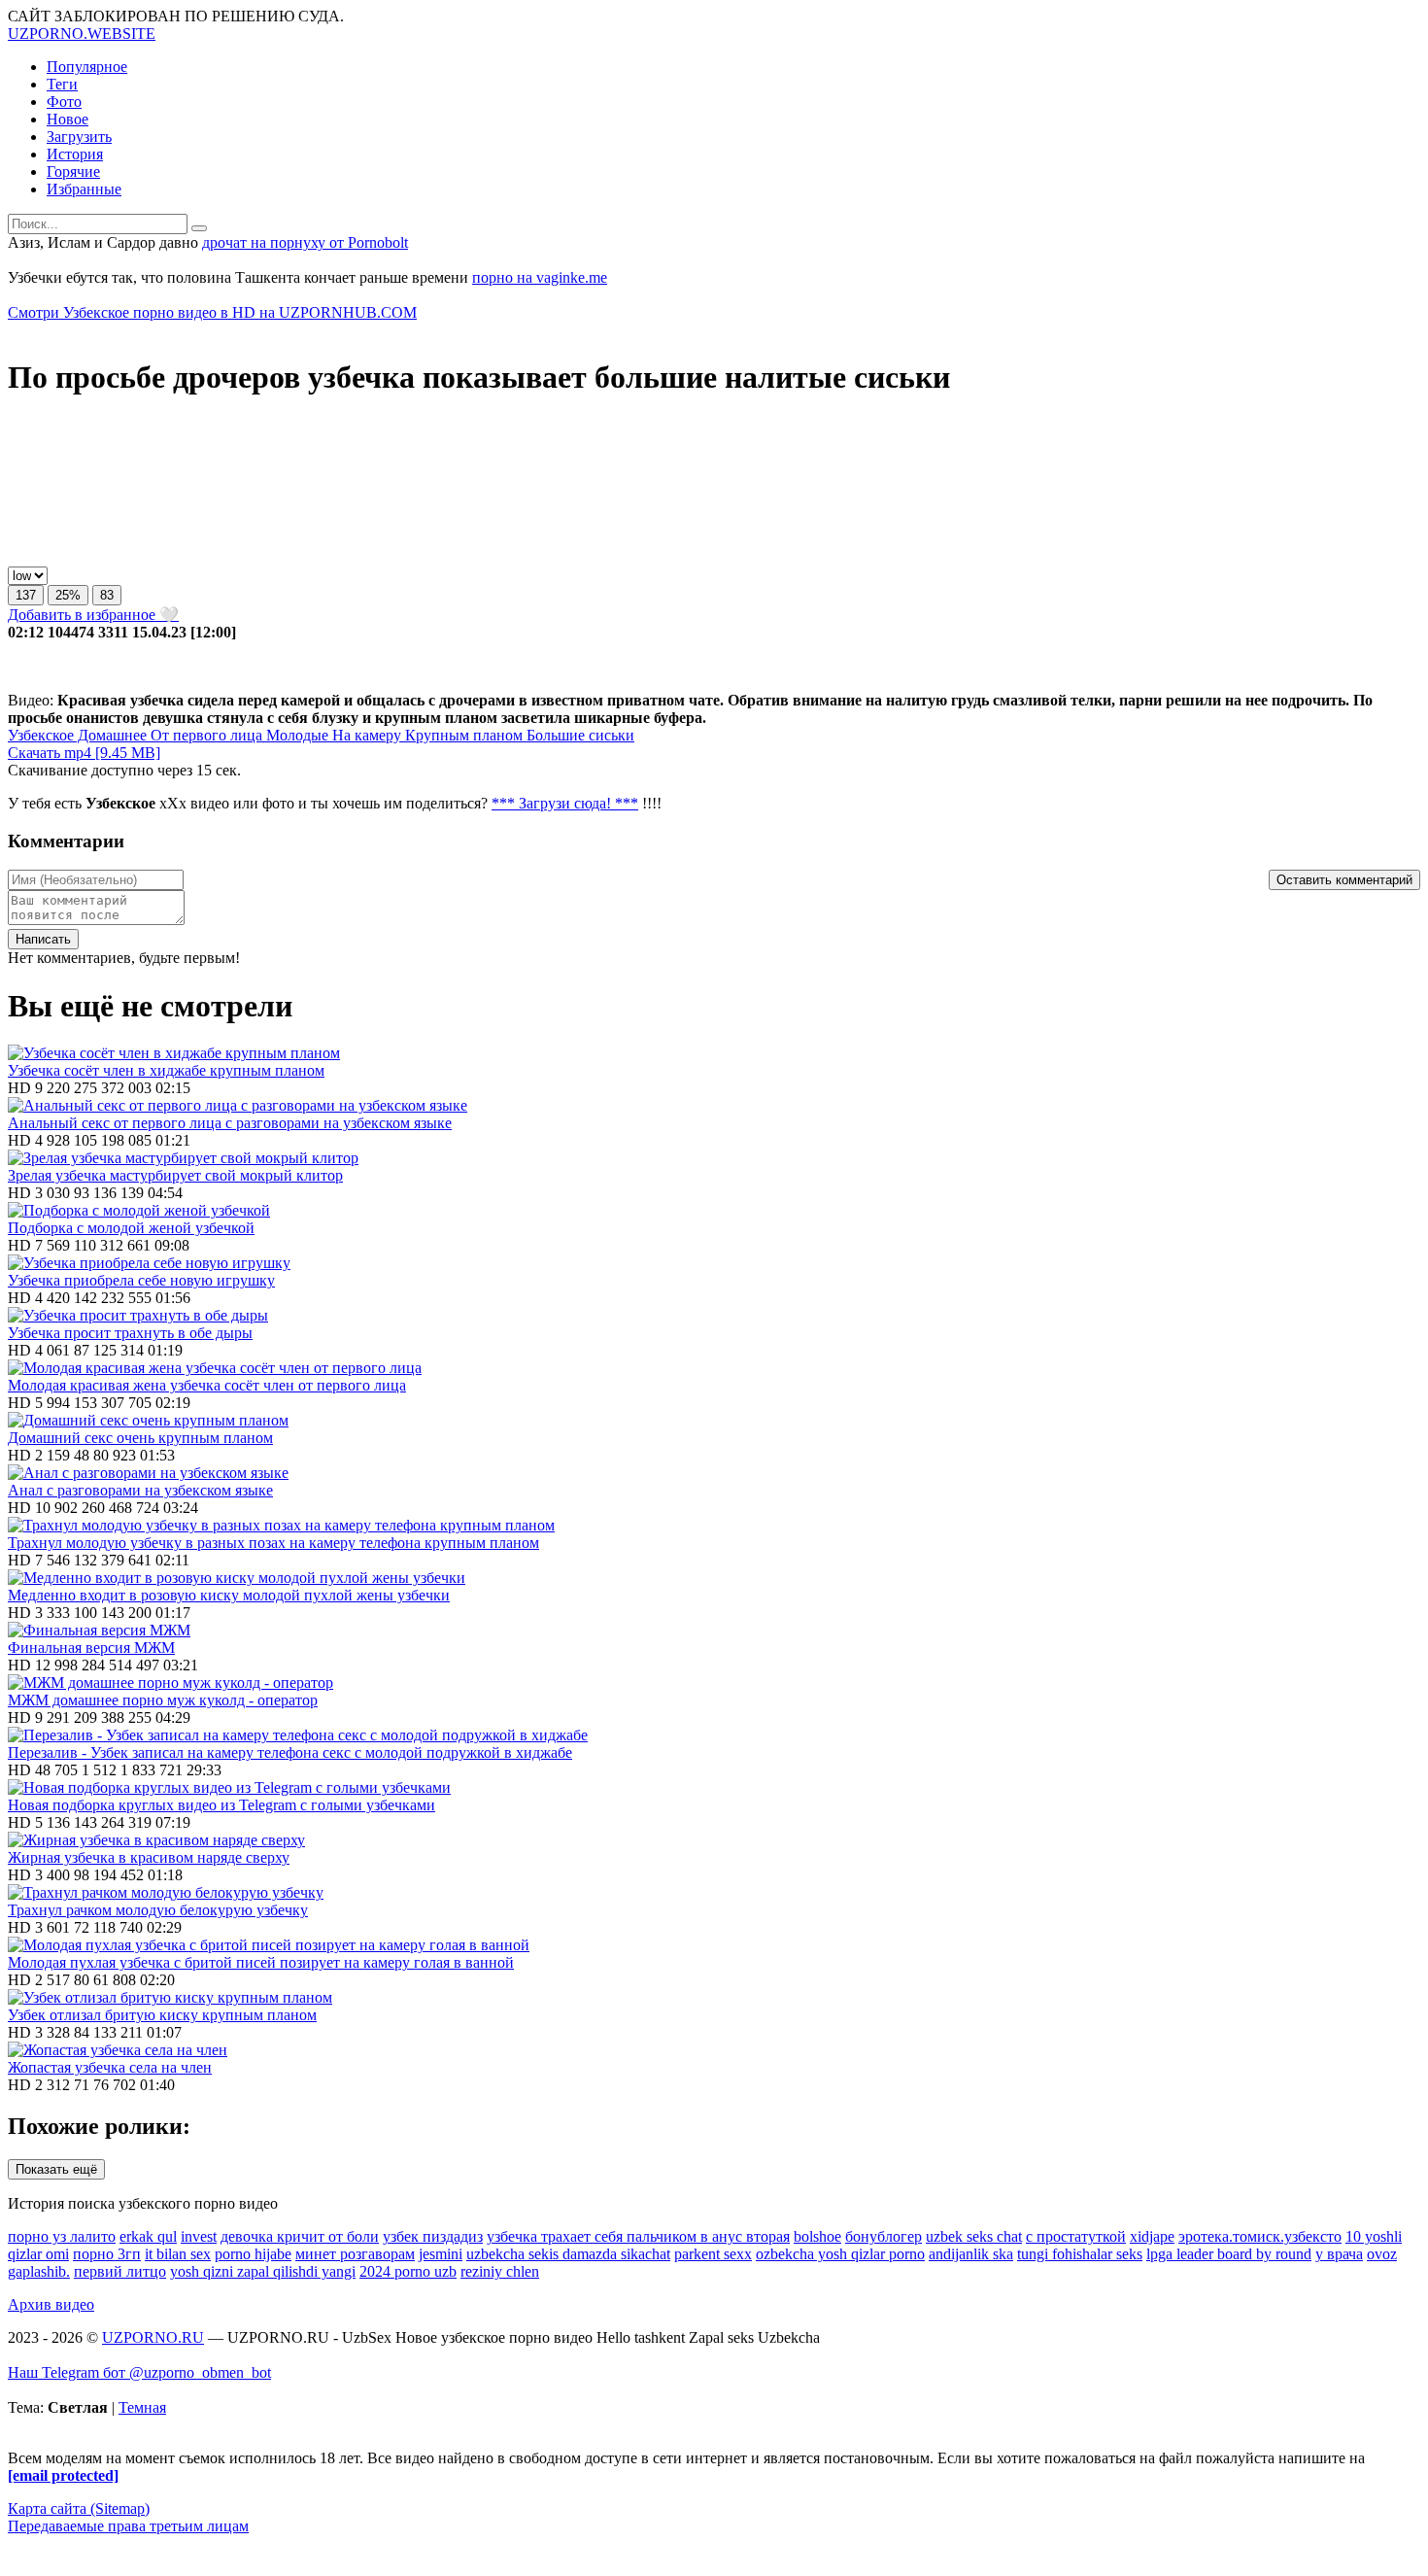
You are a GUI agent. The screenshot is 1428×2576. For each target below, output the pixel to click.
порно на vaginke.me (540, 277)
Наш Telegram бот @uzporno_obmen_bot (139, 2372)
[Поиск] (199, 228)
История (75, 154)
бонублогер (884, 2236)
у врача (1339, 2254)
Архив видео (51, 2304)
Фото (64, 102)
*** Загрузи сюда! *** (565, 803)
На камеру (365, 735)
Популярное (87, 67)
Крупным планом (462, 735)
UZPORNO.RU (153, 2337)
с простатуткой (1076, 2236)
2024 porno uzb (408, 2271)
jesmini (441, 2254)
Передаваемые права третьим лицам (128, 2526)
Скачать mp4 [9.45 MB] (84, 753)
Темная (142, 2407)
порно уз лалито (62, 2236)
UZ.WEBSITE (82, 34)
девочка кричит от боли (300, 2236)
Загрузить (79, 137)
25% (68, 595)
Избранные (84, 189)
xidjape (1152, 2236)
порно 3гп (107, 2254)
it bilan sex (178, 2254)
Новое (68, 119)
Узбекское (41, 735)
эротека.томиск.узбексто (1260, 2236)
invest (199, 2236)
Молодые (295, 735)
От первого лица (204, 735)
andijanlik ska (971, 2254)
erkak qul (148, 2236)
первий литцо (120, 2271)
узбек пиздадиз (433, 2236)
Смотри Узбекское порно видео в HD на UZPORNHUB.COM (212, 312)
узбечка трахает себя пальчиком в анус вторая (638, 2236)
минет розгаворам (355, 2254)
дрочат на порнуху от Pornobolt (305, 242)
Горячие (73, 172)
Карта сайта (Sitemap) (79, 2508)
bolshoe (817, 2236)
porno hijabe (253, 2254)
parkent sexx (713, 2254)
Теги (62, 84)
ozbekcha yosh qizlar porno (840, 2254)
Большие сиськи (578, 735)
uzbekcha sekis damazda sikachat (568, 2254)
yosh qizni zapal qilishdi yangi (263, 2271)
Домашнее (110, 735)
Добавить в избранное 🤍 (93, 615)
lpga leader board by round (1229, 2254)
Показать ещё (56, 2169)
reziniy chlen (500, 2271)
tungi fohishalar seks (1080, 2254)
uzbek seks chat (974, 2236)
